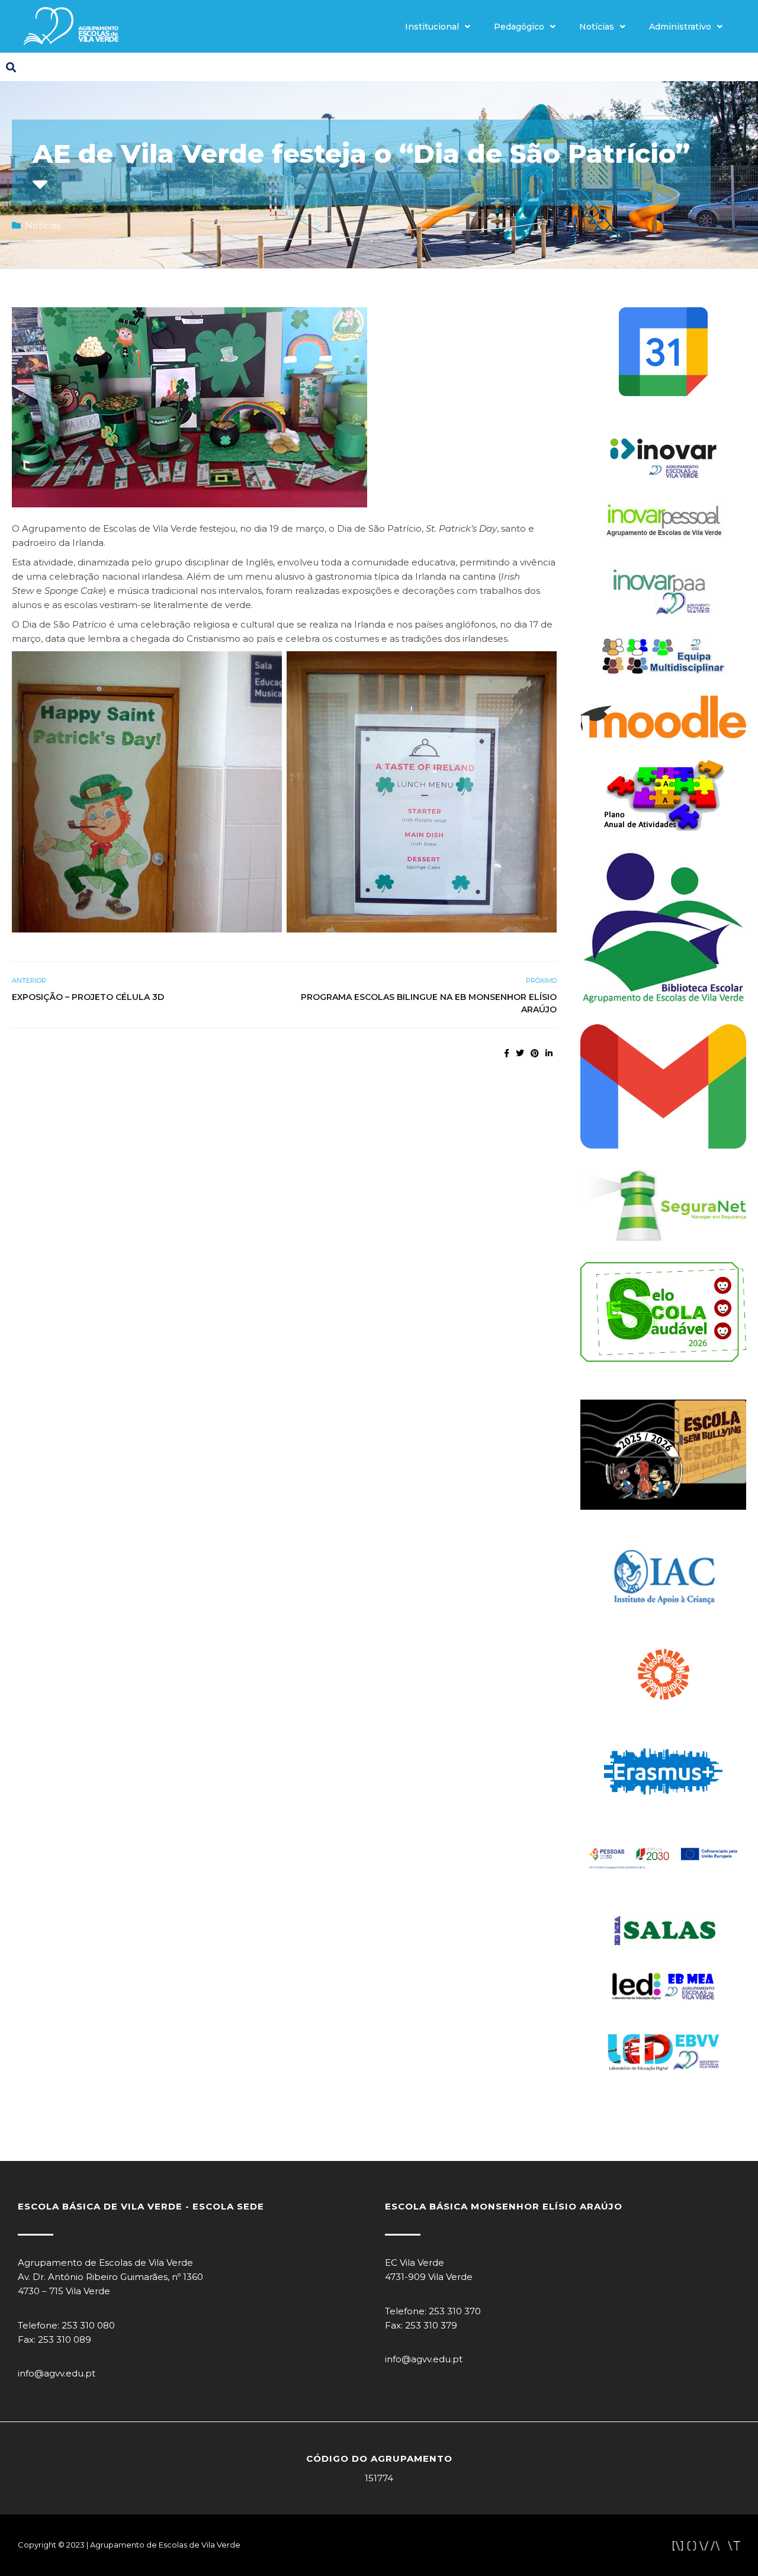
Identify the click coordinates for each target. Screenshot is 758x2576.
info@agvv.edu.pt (57, 2373)
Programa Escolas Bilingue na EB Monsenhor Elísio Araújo (429, 1003)
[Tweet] (520, 1053)
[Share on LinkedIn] (549, 1053)
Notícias (597, 27)
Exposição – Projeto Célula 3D (88, 997)
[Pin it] (535, 1053)
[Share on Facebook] (507, 1053)
